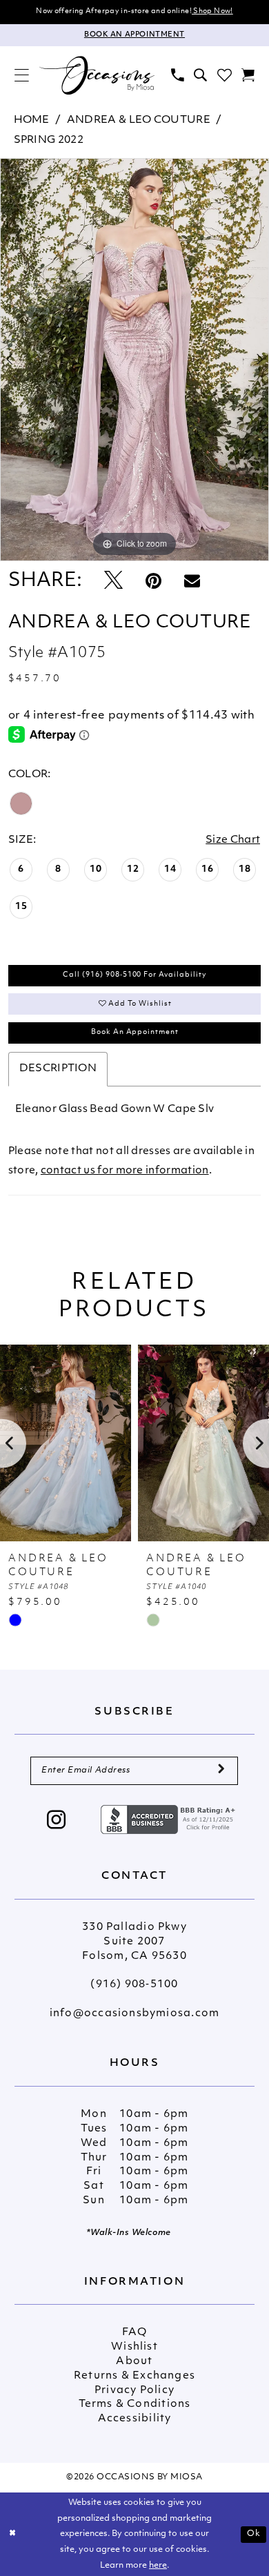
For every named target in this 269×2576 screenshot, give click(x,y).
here (158, 2566)
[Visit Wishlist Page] (224, 76)
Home (32, 120)
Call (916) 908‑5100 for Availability (135, 975)
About (134, 2362)
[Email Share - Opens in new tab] (192, 582)
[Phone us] (177, 76)
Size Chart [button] (233, 840)
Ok (254, 2535)
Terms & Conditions (135, 2404)
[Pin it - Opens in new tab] (153, 582)
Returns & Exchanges (134, 2376)
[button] (22, 76)
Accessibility (135, 2419)
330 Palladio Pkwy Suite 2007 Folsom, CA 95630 (134, 1942)
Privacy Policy (134, 2391)
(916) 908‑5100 (134, 1985)
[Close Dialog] (12, 2534)
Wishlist (134, 2347)
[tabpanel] (134, 360)
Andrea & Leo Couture (139, 120)
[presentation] (132, 1443)
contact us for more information (125, 1171)
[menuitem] (22, 76)
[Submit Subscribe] (221, 1771)
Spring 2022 (49, 140)
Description (58, 1069)
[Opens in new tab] (170, 1820)
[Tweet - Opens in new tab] (113, 582)
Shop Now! (212, 11)
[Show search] (201, 76)
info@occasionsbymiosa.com (134, 2014)
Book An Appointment (135, 1032)
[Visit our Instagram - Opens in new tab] (57, 1822)
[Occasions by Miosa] (97, 75)
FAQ (134, 2333)
